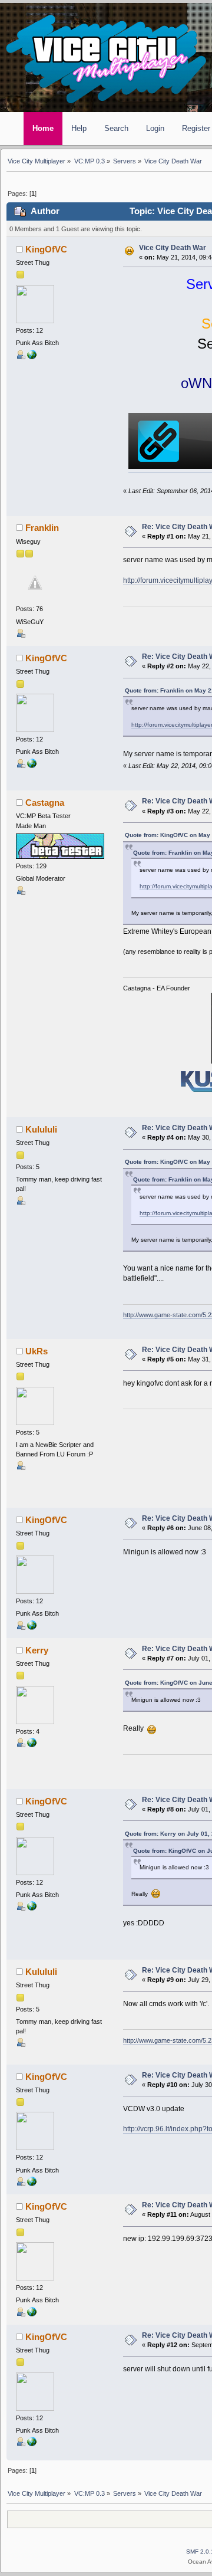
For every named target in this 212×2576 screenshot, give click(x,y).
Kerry (37, 1650)
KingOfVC (46, 250)
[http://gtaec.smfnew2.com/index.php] (32, 1745)
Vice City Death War (173, 248)
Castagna (45, 803)
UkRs (37, 1351)
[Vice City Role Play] (32, 357)
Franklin (42, 528)
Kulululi (41, 1130)
